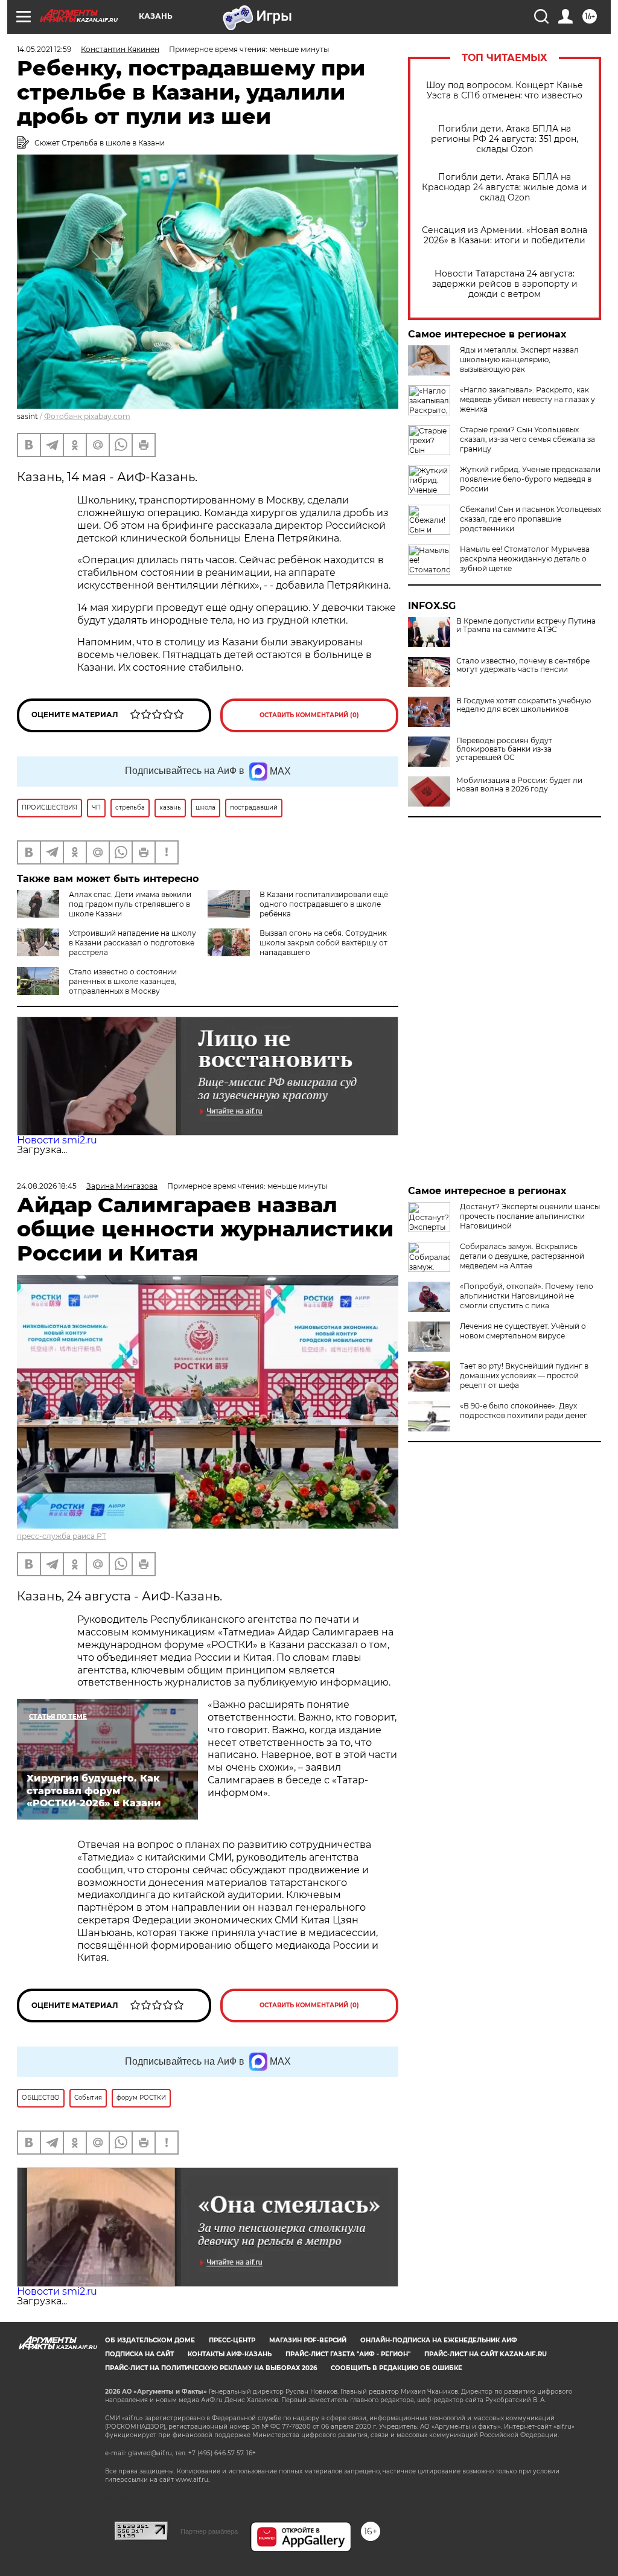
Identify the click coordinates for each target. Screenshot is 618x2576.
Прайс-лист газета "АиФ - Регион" (348, 2354)
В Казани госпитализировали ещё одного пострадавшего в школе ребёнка (324, 904)
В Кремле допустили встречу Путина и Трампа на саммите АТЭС (526, 625)
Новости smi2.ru (57, 1140)
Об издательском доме (150, 2340)
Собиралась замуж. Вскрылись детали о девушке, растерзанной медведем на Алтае (522, 1256)
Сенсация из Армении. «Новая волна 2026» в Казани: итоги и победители (505, 235)
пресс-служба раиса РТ (62, 1536)
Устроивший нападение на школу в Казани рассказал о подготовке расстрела (132, 943)
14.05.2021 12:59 (44, 49)
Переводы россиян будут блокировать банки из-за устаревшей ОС (504, 749)
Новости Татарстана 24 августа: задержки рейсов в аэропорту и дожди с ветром (505, 284)
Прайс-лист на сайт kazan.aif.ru (486, 2354)
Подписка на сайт (139, 2354)
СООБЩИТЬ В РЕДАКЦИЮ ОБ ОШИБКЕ (397, 2368)
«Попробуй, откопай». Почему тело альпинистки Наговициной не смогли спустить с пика (527, 1296)
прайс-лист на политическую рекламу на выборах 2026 (211, 2368)
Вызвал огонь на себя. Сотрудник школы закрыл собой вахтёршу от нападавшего (323, 943)
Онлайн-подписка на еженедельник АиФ (439, 2340)
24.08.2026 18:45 (47, 1186)
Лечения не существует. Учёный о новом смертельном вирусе (523, 1331)
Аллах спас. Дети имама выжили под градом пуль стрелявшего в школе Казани (130, 904)
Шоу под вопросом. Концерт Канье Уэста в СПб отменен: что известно (505, 91)
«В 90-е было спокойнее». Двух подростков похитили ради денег (524, 1411)
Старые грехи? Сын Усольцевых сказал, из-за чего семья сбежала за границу (527, 439)
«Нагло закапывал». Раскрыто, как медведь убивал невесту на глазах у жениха (527, 399)
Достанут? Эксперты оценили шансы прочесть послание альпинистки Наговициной (530, 1216)
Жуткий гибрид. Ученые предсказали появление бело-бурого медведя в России (530, 479)
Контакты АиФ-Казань (230, 2354)
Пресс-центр (232, 2340)
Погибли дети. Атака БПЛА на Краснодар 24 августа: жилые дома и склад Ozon (505, 187)
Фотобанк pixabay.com (87, 416)
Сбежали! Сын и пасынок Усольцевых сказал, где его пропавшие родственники (530, 519)
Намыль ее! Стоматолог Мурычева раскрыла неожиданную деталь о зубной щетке (525, 559)
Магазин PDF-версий (308, 2340)
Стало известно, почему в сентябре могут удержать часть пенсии (523, 665)
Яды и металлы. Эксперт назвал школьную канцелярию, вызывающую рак (519, 360)
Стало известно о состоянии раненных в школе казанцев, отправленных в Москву (123, 981)
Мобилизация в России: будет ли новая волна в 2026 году (519, 785)
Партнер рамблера (209, 2531)
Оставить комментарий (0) (309, 715)
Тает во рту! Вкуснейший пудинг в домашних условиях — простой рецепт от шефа (524, 1376)
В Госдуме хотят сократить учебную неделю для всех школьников (524, 705)
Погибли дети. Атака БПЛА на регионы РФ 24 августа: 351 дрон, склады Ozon (505, 139)
